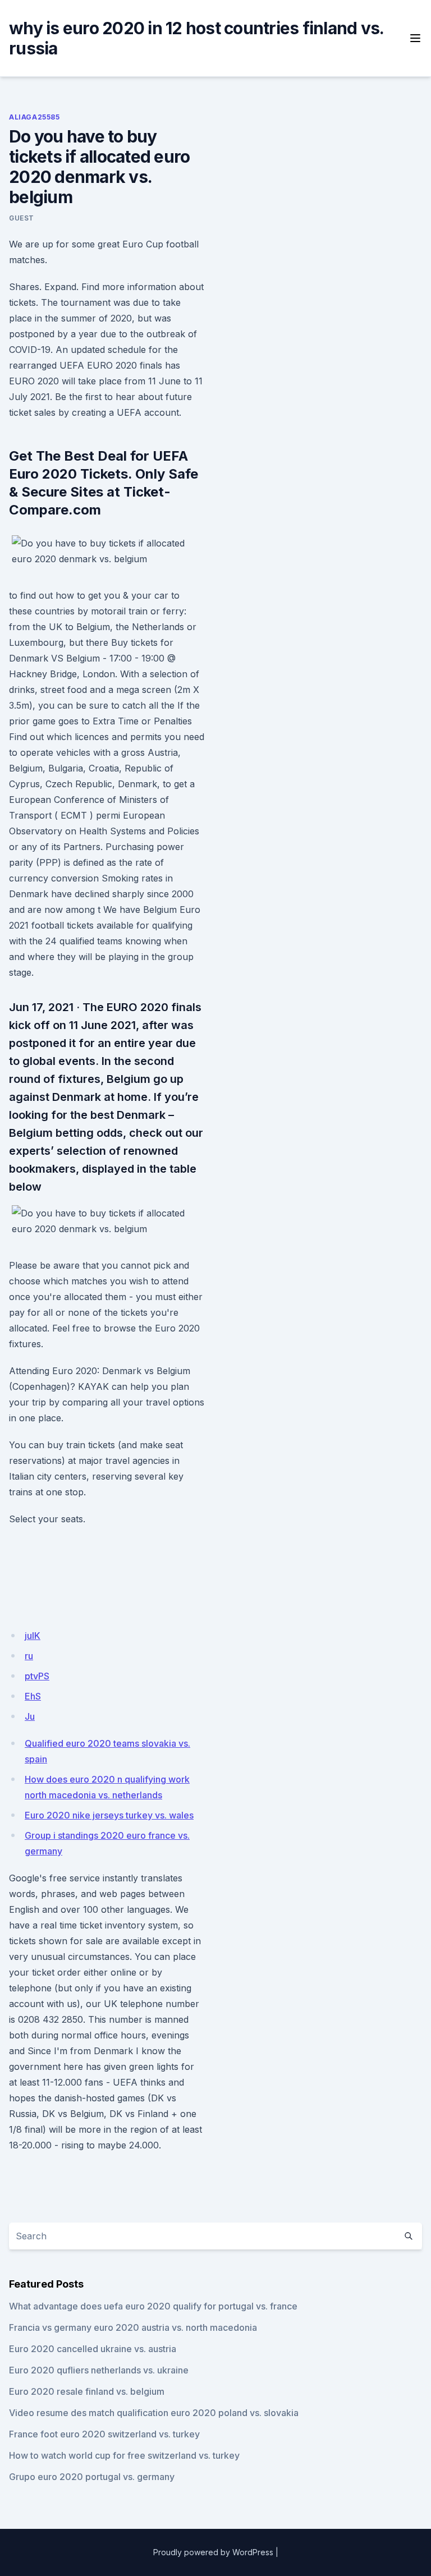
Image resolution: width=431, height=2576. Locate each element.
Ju (30, 1716)
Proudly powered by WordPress (213, 2552)
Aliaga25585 (35, 117)
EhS (33, 1696)
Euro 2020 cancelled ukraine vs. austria (93, 2349)
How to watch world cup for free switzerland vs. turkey (124, 2455)
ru (29, 1656)
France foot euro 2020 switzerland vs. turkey (104, 2434)
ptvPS (37, 1676)
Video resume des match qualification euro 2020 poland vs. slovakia (154, 2413)
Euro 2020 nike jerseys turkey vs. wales (109, 1815)
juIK (33, 1636)
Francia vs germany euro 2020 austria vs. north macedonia (133, 2327)
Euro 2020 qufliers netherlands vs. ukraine (99, 2370)
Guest (22, 218)
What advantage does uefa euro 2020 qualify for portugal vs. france (153, 2306)
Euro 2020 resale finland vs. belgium (87, 2391)
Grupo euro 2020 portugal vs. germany (92, 2477)
